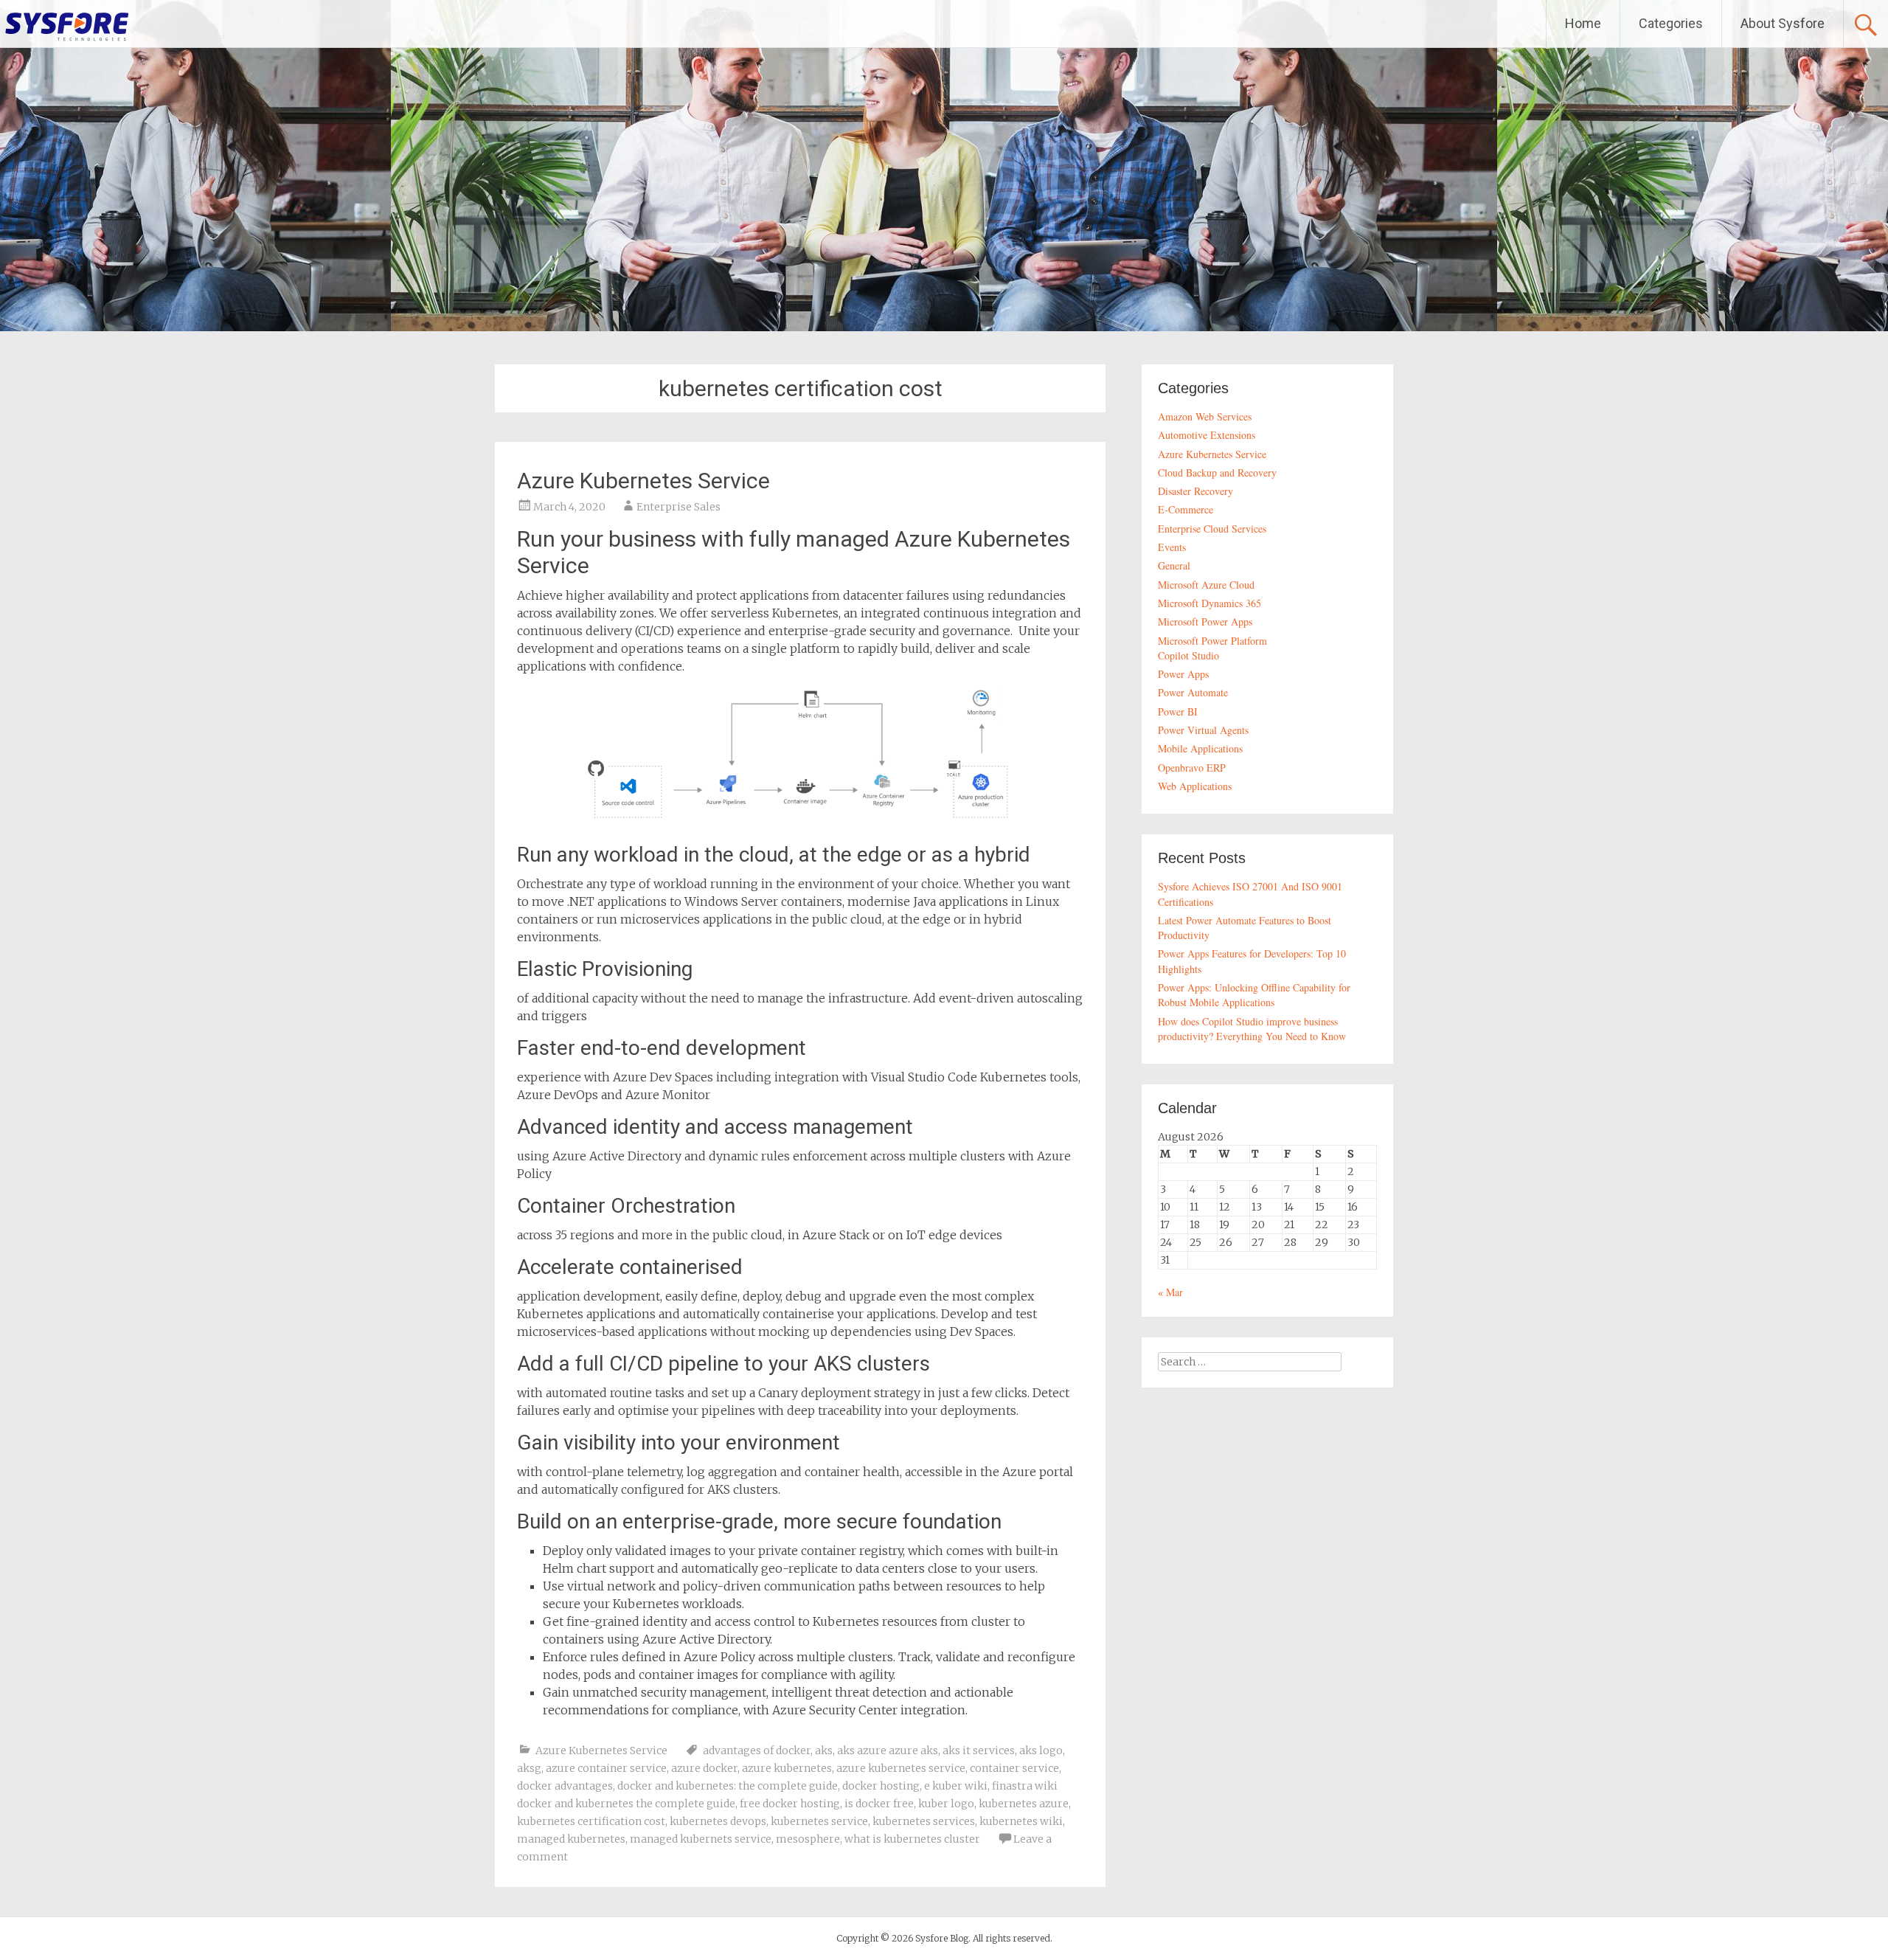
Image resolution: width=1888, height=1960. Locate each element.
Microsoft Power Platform (1212, 641)
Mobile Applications (1200, 748)
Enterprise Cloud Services (1212, 529)
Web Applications (1195, 786)
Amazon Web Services (1205, 416)
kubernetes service (819, 1821)
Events (1172, 547)
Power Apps (1183, 674)
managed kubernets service (701, 1839)
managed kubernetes (571, 1839)
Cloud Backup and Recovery (1217, 472)
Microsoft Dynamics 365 (1209, 603)
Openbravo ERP (1192, 768)
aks (824, 1751)
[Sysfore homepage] (66, 26)
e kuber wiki (956, 1786)
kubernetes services (924, 1821)
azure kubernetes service (901, 1768)
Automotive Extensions (1207, 435)
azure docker (704, 1768)
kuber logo (946, 1804)
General (1174, 565)
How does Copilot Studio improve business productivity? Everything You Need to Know (1252, 1029)
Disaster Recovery (1195, 491)
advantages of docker (757, 1751)
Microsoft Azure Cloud (1206, 585)
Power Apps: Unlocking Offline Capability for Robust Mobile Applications (1254, 995)
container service (1014, 1768)
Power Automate (1193, 692)
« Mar (1170, 1292)
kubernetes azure (1024, 1804)
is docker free (879, 1804)
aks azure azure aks (888, 1751)
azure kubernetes (787, 1768)
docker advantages (565, 1786)
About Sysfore (1783, 23)
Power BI (1178, 711)
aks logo (1041, 1751)
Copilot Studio (1188, 655)
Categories (1671, 23)
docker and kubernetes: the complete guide (728, 1786)
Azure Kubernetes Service (643, 481)
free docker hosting (790, 1804)
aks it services (979, 1751)
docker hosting (881, 1786)
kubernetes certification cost (591, 1821)
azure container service (606, 1768)
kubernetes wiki (1021, 1821)
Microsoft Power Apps (1205, 621)
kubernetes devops (718, 1821)
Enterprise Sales (678, 507)
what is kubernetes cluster (912, 1839)
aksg (529, 1768)
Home (1583, 23)
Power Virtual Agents (1203, 730)
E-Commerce (1186, 509)
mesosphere (808, 1839)
